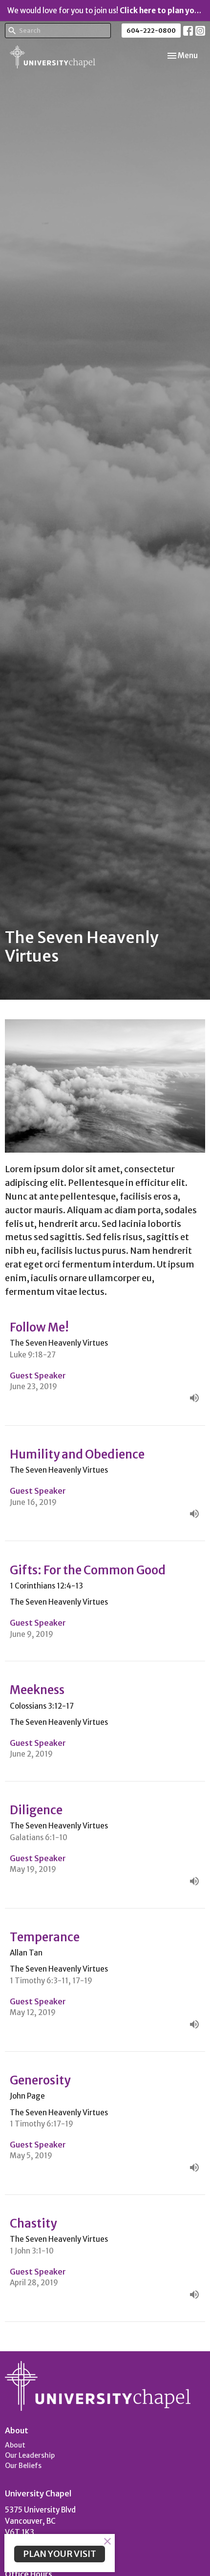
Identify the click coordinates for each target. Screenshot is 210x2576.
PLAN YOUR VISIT (60, 2554)
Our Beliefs (23, 2466)
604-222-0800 (151, 31)
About (15, 2445)
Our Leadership (30, 2455)
